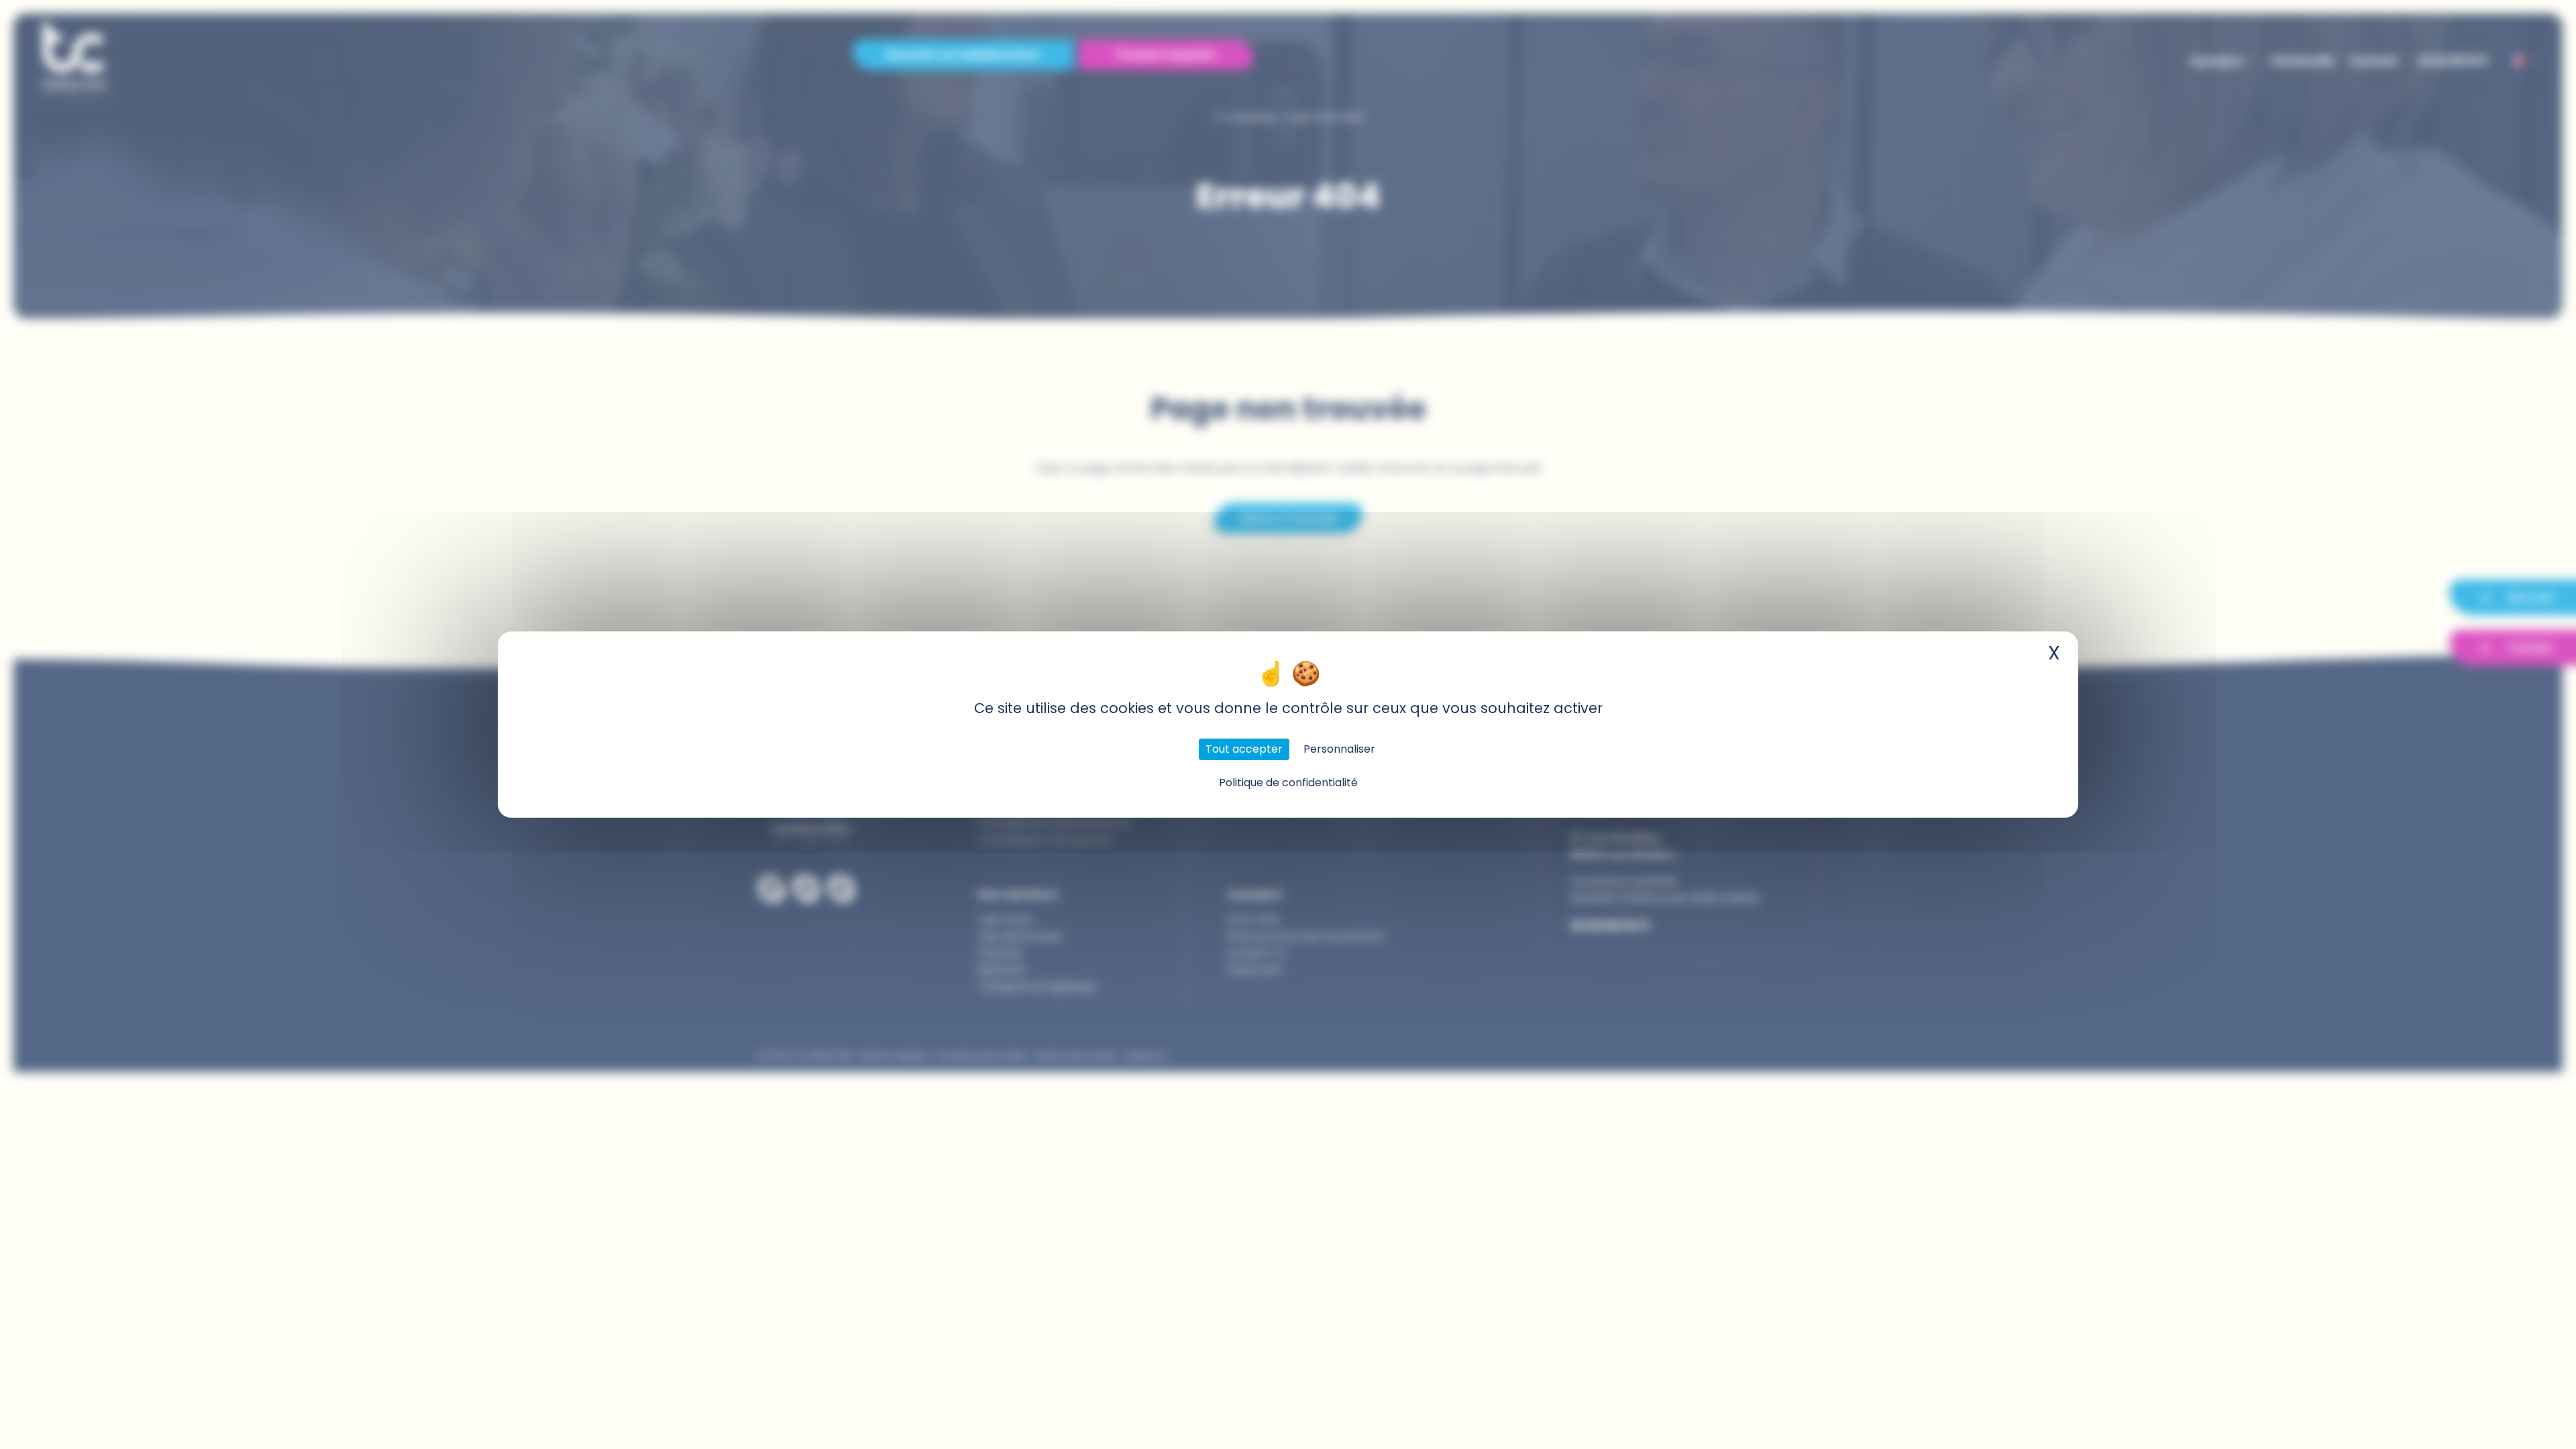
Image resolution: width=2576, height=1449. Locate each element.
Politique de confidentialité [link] (1288, 783)
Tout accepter (1244, 749)
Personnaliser (1339, 749)
